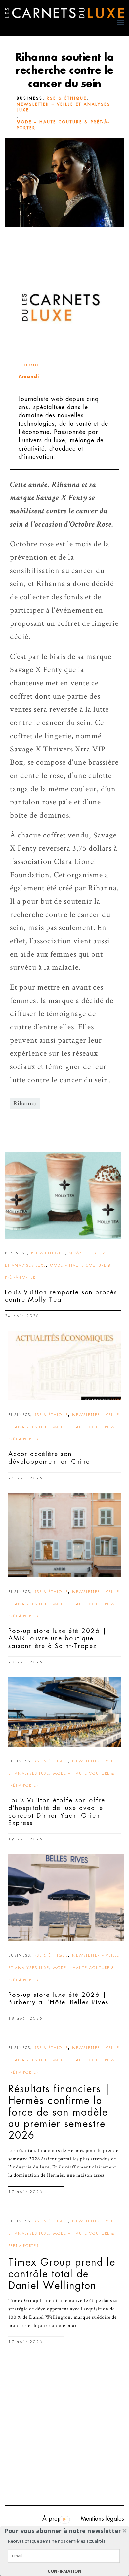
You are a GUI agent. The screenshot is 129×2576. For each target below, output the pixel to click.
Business (30, 98)
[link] (63, 1195)
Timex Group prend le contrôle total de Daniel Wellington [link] (62, 2274)
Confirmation (64, 2571)
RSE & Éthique (67, 98)
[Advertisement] (64, 2431)
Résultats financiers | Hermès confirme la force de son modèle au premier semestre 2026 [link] (60, 2112)
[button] (63, 2531)
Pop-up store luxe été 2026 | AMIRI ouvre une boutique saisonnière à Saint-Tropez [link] (58, 1638)
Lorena (30, 364)
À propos (55, 2519)
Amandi (29, 377)
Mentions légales (102, 2519)
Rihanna (25, 1104)
